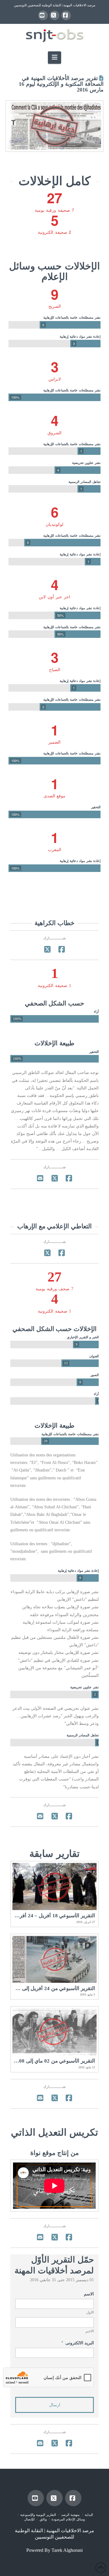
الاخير (90, 2331)
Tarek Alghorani (67, 2550)
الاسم (89, 2294)
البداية (89, 2515)
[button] (54, 58)
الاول (90, 2312)
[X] (54, 15)
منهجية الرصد (70, 2515)
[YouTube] (43, 15)
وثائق (43, 2519)
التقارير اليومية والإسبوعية (38, 2515)
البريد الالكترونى (78, 2343)
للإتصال (29, 2519)
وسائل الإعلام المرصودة (68, 2519)
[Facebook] (66, 15)
